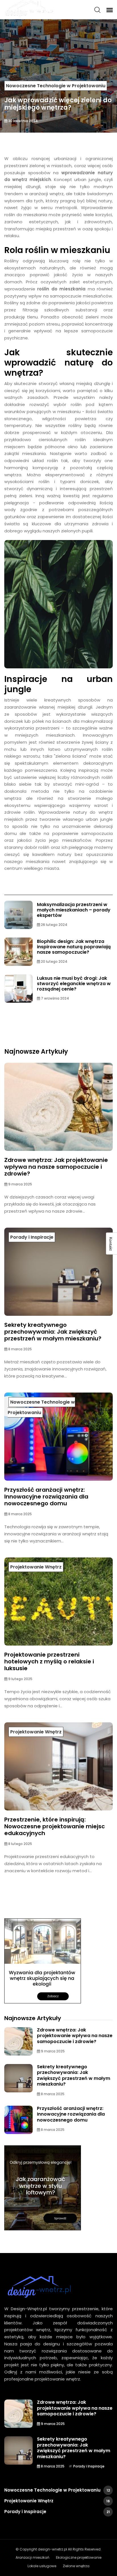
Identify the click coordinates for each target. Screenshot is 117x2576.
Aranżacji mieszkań (33, 2557)
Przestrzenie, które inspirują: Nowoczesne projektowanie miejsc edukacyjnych (55, 1826)
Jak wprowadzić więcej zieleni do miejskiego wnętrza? (58, 104)
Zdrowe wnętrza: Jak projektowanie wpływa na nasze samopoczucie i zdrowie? (56, 1167)
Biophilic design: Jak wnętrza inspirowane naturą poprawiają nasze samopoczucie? (74, 947)
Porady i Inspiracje (32, 1237)
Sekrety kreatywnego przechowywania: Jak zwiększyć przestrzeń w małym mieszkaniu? (53, 1332)
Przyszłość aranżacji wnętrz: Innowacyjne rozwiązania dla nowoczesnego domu (46, 1497)
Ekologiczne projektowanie (79, 2557)
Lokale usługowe (42, 2566)
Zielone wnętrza (76, 2566)
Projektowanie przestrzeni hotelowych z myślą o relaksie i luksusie (49, 1661)
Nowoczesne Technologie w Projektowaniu (56, 86)
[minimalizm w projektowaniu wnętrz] (43, 1961)
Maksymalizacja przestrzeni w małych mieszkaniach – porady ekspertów (74, 910)
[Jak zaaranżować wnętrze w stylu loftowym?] (43, 2188)
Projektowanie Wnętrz (36, 1567)
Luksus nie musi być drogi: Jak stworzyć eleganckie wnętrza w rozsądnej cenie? (74, 984)
